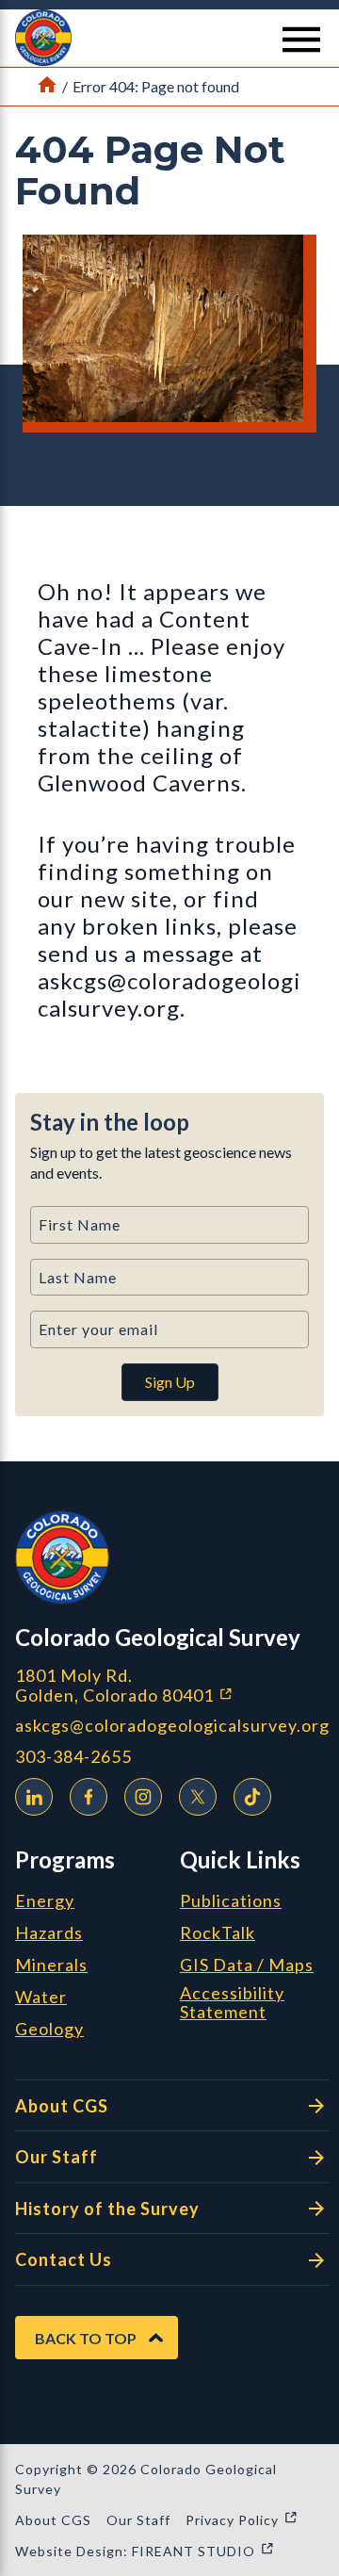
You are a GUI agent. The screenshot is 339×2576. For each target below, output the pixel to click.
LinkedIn (34, 1797)
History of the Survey (107, 2209)
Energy (45, 1901)
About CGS (62, 2106)
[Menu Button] (301, 40)
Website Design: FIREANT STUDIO (145, 2551)
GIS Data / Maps (247, 1965)
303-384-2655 (73, 1757)
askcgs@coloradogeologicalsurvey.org (172, 1726)
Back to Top (86, 2338)
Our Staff (56, 2157)
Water (41, 1997)
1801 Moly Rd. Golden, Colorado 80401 (172, 1685)
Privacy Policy (242, 2520)
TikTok (252, 1797)
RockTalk (218, 1933)
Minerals (51, 1965)
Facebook (89, 1797)
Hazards (49, 1933)
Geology (49, 2030)
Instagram (143, 1797)
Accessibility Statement (232, 2003)
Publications (231, 1901)
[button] (169, 38)
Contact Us (64, 2259)
